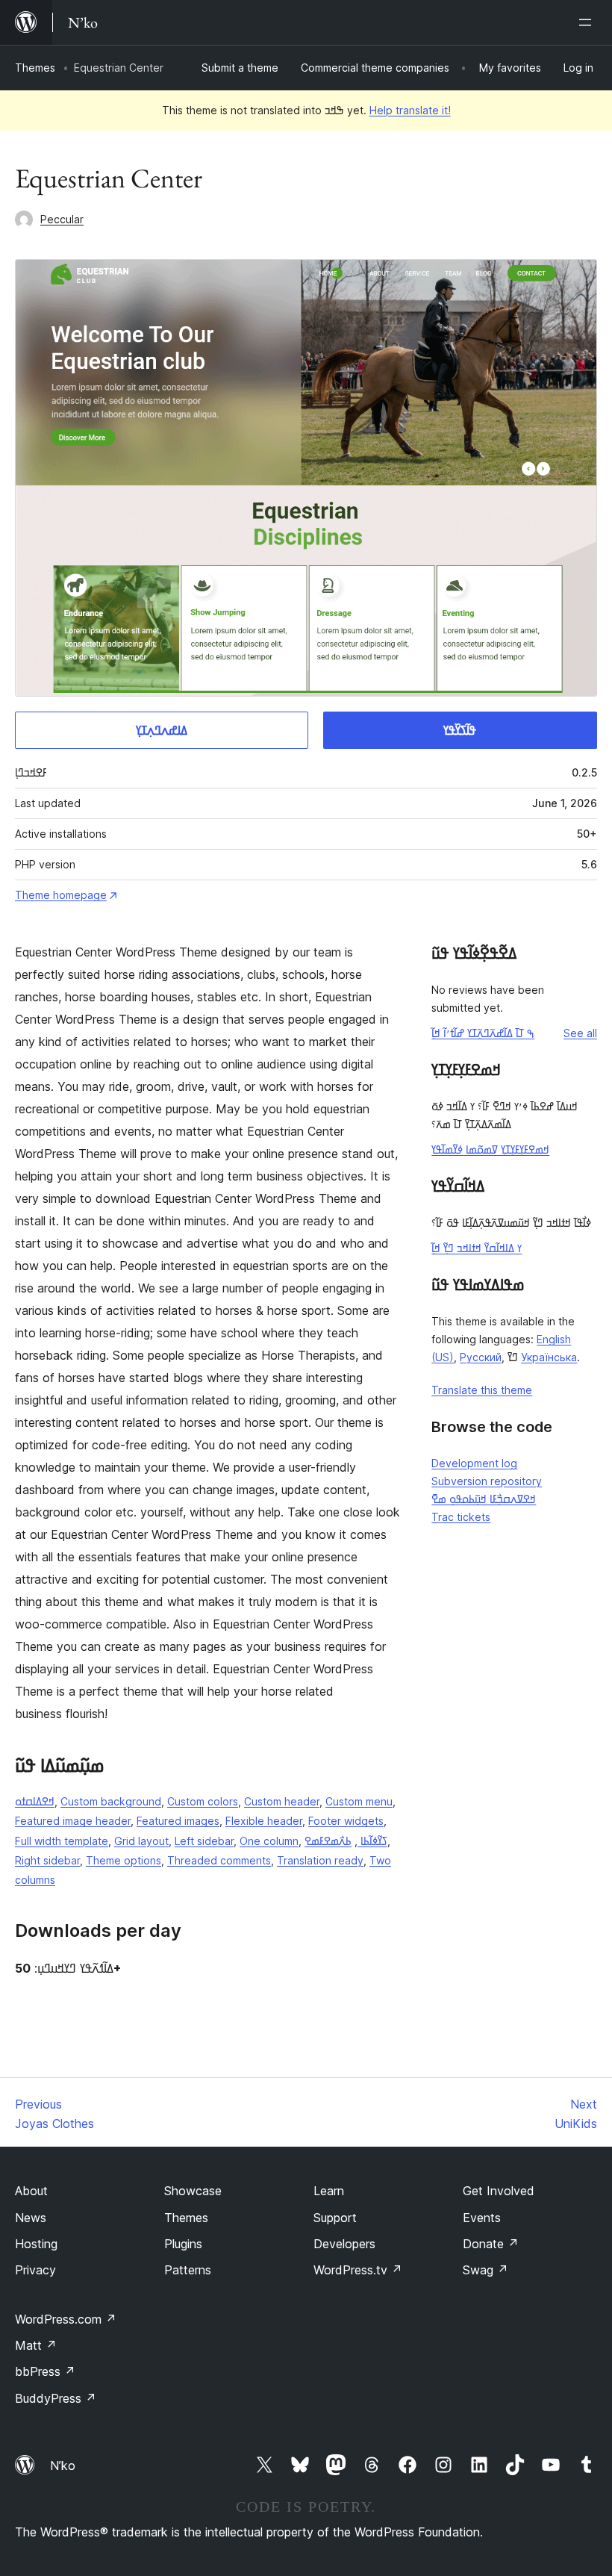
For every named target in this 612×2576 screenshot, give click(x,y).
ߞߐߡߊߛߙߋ (35, 1801)
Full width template (62, 1841)
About (31, 2191)
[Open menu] (588, 22)
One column (269, 1841)
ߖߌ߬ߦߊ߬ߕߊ (372, 1841)
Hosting (36, 2244)
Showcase (193, 2191)
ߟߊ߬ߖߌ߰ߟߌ (460, 730)
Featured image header (73, 1821)
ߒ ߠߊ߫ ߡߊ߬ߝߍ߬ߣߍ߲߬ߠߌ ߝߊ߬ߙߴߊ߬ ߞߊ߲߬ (483, 1033)
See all (580, 1033)
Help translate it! (410, 110)
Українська (549, 1357)
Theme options (124, 1860)
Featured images (178, 1821)
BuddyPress (56, 2398)
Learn (329, 2191)
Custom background (111, 1801)
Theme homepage (61, 895)
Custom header (282, 1801)
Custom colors (203, 1801)
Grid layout (141, 1841)
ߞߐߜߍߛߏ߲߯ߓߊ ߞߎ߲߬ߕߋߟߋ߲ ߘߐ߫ (484, 1499)
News (31, 2218)
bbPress (45, 2371)
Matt (36, 2345)
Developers (344, 2244)
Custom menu (359, 1801)
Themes (35, 68)
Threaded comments (219, 1860)
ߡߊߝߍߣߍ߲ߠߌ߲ (162, 730)
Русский (481, 1357)
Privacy (35, 2270)
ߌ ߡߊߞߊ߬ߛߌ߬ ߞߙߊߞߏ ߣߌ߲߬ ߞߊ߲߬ (477, 1248)
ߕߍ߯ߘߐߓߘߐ (328, 1841)
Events (482, 2218)
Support (335, 2218)
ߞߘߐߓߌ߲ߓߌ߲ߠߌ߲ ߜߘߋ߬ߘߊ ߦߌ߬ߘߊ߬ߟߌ (490, 1149)
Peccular (62, 219)
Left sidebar (204, 1841)
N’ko (63, 2465)
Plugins (183, 2244)
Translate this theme (482, 1390)
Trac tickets (461, 1517)
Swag (485, 2270)
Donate (491, 2244)
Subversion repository (487, 1481)
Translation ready (320, 1860)
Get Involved (499, 2191)
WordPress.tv (358, 2270)
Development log (474, 1463)
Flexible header (264, 1821)
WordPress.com (66, 2319)
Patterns (188, 2270)
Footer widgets (346, 1821)
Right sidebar (47, 1860)
